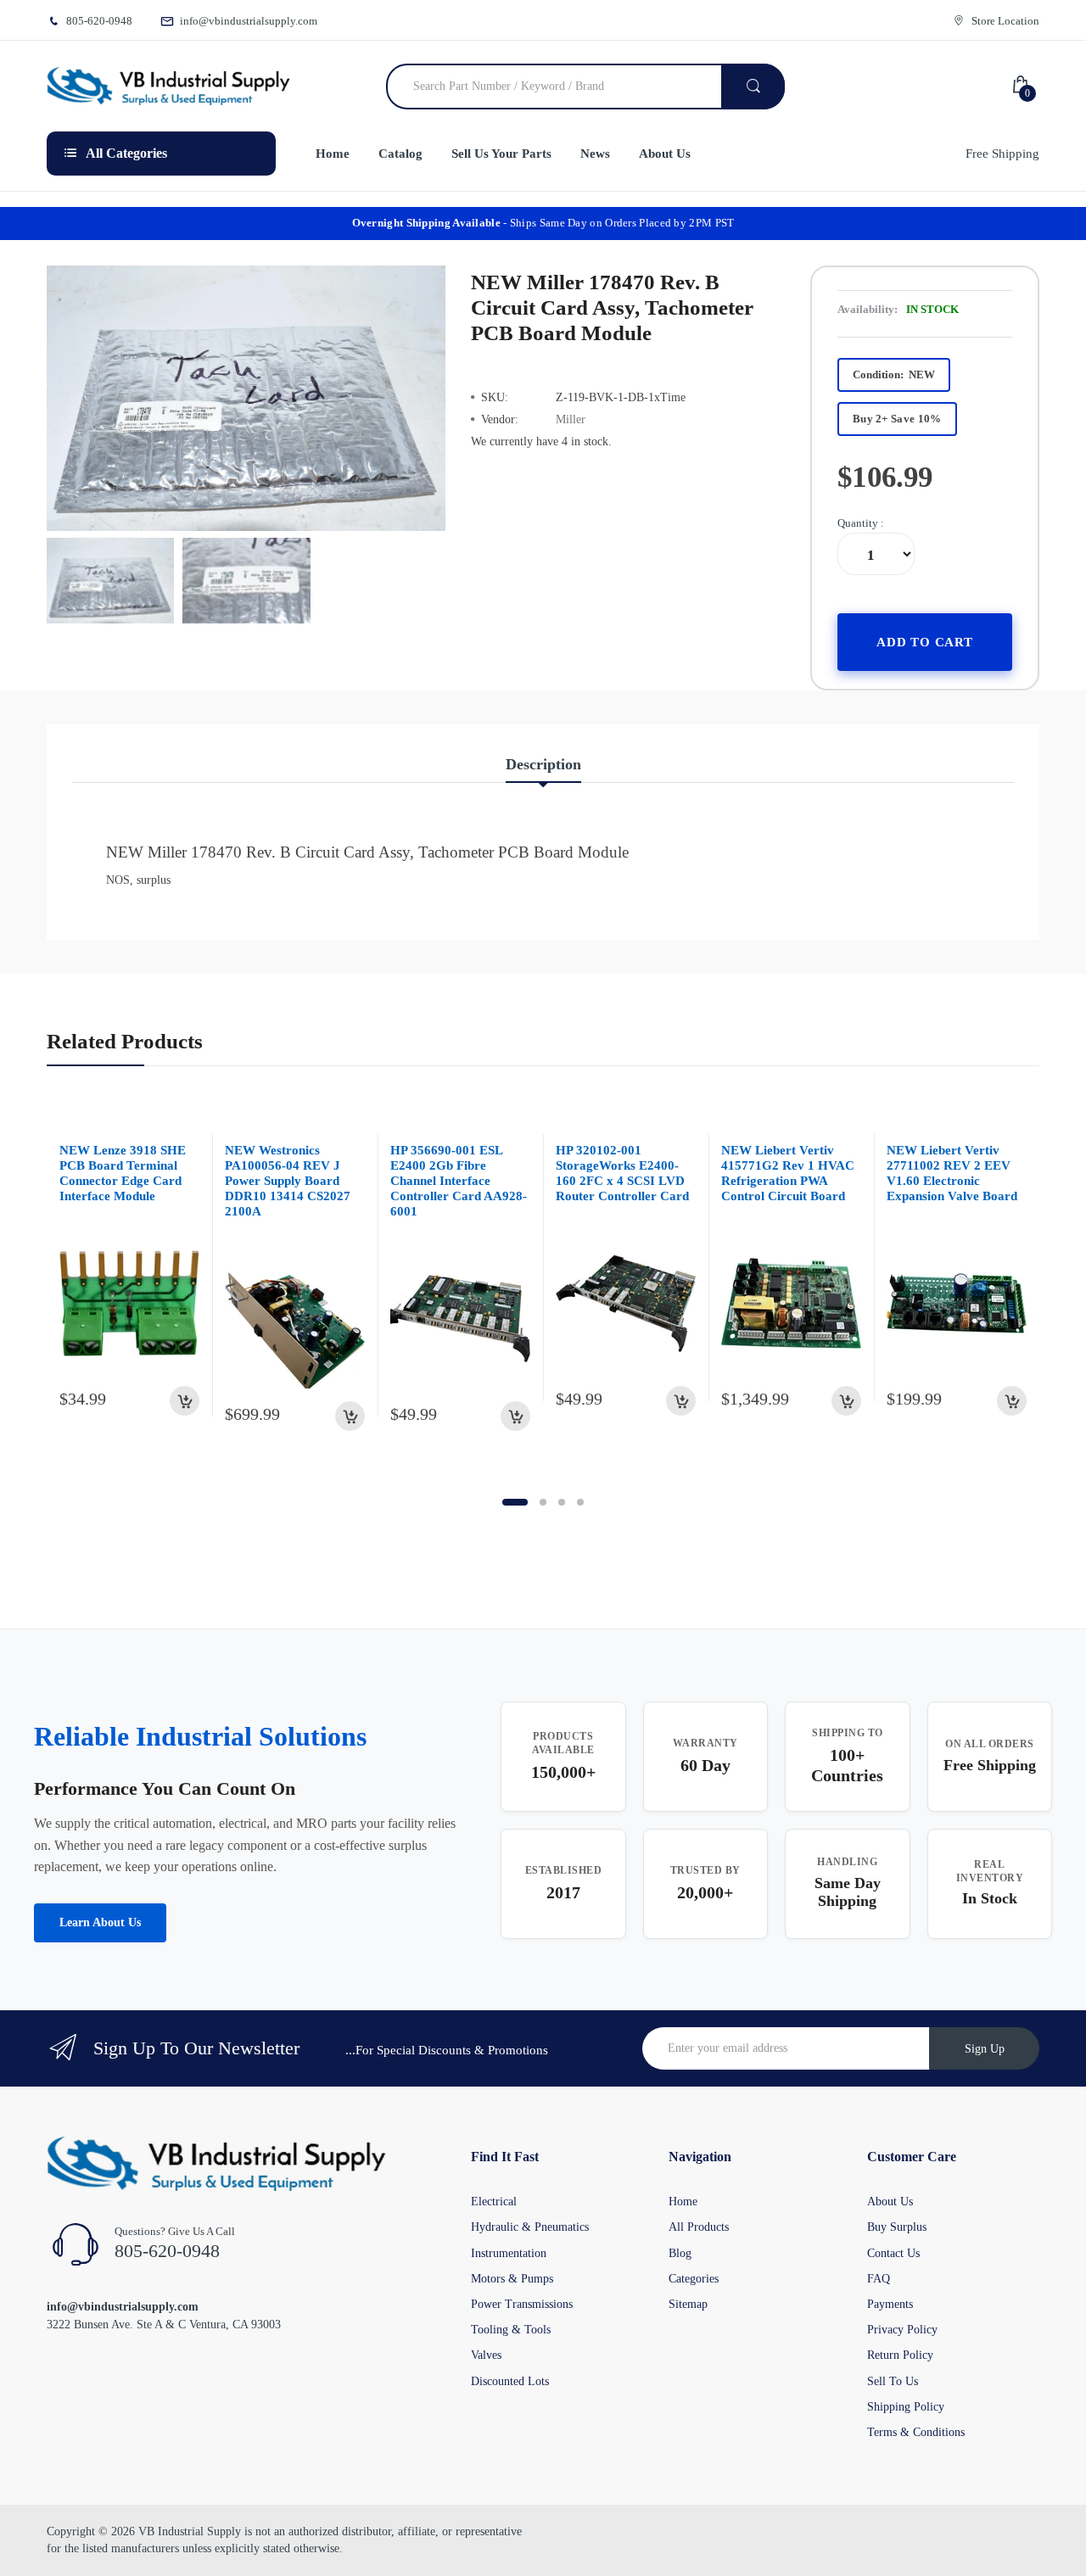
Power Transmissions (522, 2304)
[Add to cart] (185, 1401)
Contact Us (893, 2253)
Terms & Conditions (916, 2432)
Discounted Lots (510, 2381)
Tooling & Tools (511, 2330)
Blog (680, 2253)
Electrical (494, 2202)
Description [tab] (543, 764)
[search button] (753, 87)
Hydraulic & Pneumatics (530, 2227)
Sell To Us (893, 2381)
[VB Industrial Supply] (168, 87)
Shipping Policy (906, 2407)
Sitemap (688, 2304)
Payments (890, 2304)
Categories (694, 2279)
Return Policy (900, 2355)
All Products (699, 2227)
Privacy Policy (902, 2330)
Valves (486, 2355)
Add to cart (925, 642)
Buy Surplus (897, 2227)
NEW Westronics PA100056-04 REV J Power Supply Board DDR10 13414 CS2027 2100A (288, 1181)
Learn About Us (100, 1922)
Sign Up (985, 2049)
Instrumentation (509, 2253)
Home (683, 2202)
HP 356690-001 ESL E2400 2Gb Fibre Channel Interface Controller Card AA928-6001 (459, 1181)
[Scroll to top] (18, 2550)
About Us (890, 2202)
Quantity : (861, 523)
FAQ (879, 2279)
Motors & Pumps (512, 2279)
